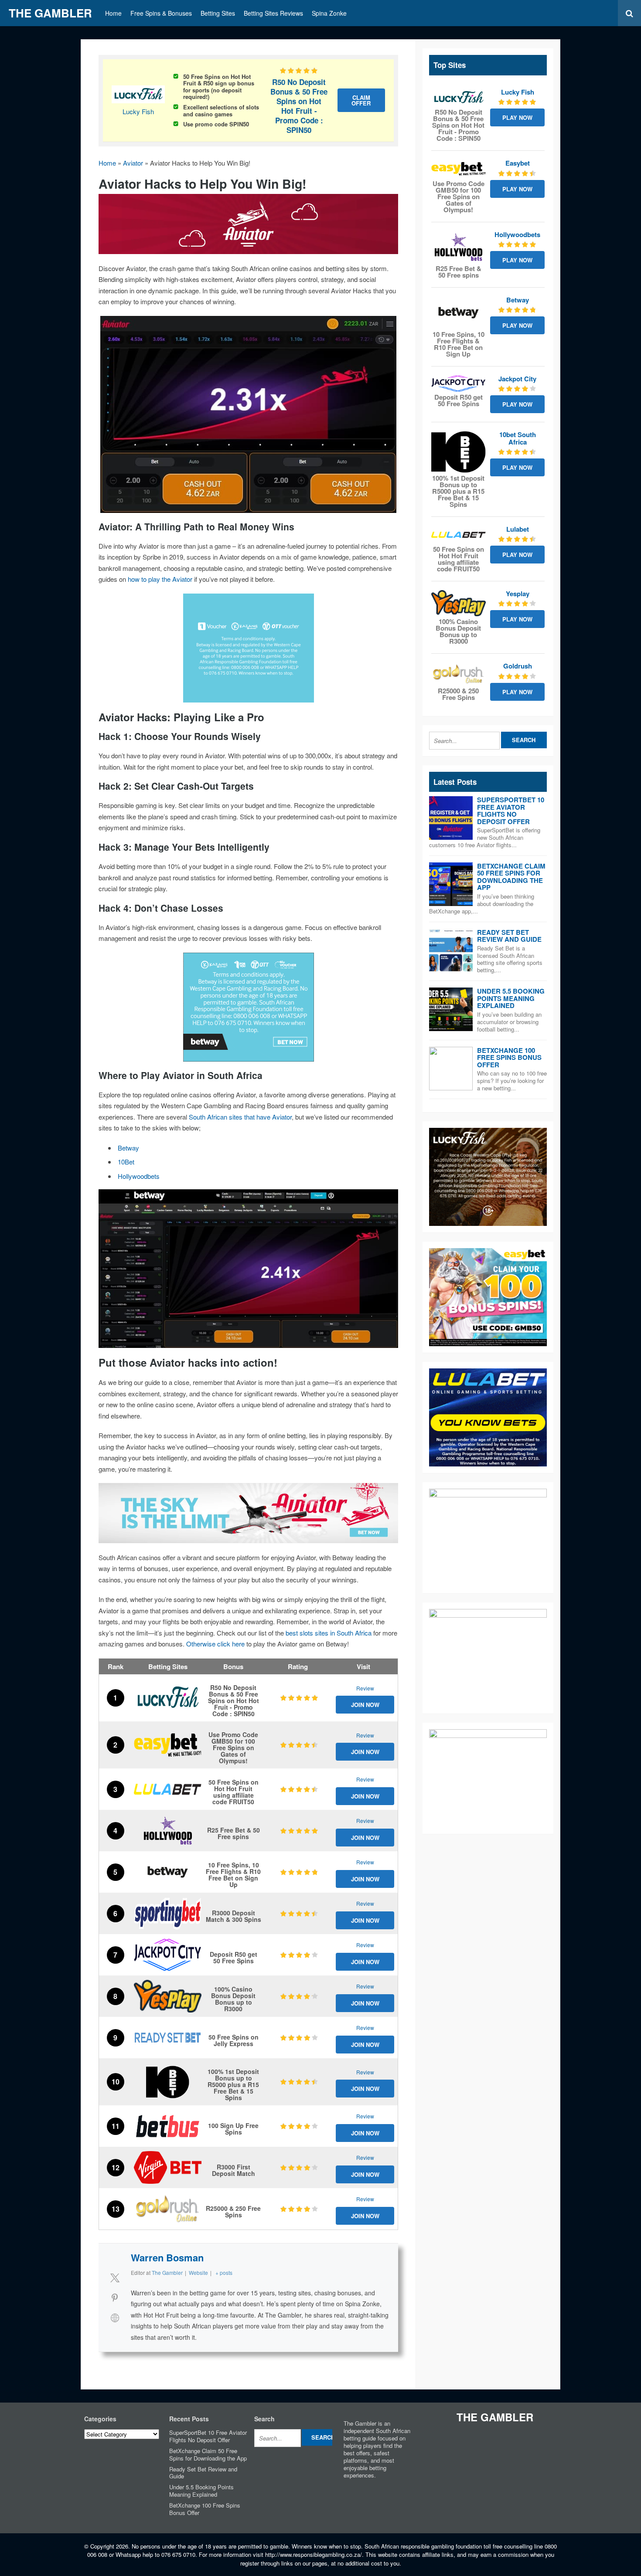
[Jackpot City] (167, 1955)
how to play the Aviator (160, 579)
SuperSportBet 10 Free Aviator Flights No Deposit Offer (511, 811)
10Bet (126, 1162)
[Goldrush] (167, 2209)
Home (113, 13)
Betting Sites (218, 13)
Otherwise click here (215, 1644)
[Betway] (167, 1872)
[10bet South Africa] (167, 2082)
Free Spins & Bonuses (161, 13)
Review (365, 1688)
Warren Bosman (167, 2257)
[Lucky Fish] (167, 1698)
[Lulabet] (167, 1789)
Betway (128, 1148)
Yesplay (518, 594)
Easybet (518, 163)
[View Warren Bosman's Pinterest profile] (115, 2298)
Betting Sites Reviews (273, 13)
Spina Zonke (329, 13)
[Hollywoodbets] (167, 1831)
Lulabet (518, 529)
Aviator (133, 163)
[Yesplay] (167, 1996)
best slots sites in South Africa (329, 1633)
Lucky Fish (138, 111)
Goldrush (518, 666)
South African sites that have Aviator (240, 1117)
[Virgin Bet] (167, 2167)
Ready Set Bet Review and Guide (509, 936)
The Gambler (50, 13)
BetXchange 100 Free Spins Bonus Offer (509, 1057)
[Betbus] (167, 2126)
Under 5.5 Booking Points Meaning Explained (511, 998)
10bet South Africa (518, 438)
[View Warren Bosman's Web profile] (115, 2318)
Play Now (517, 117)
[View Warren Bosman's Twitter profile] (115, 2277)
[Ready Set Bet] (167, 2038)
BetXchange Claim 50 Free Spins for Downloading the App (511, 877)
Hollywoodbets (139, 1176)
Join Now (365, 1705)
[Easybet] (167, 1745)
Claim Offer (361, 100)
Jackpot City (517, 379)
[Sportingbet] (167, 1913)
